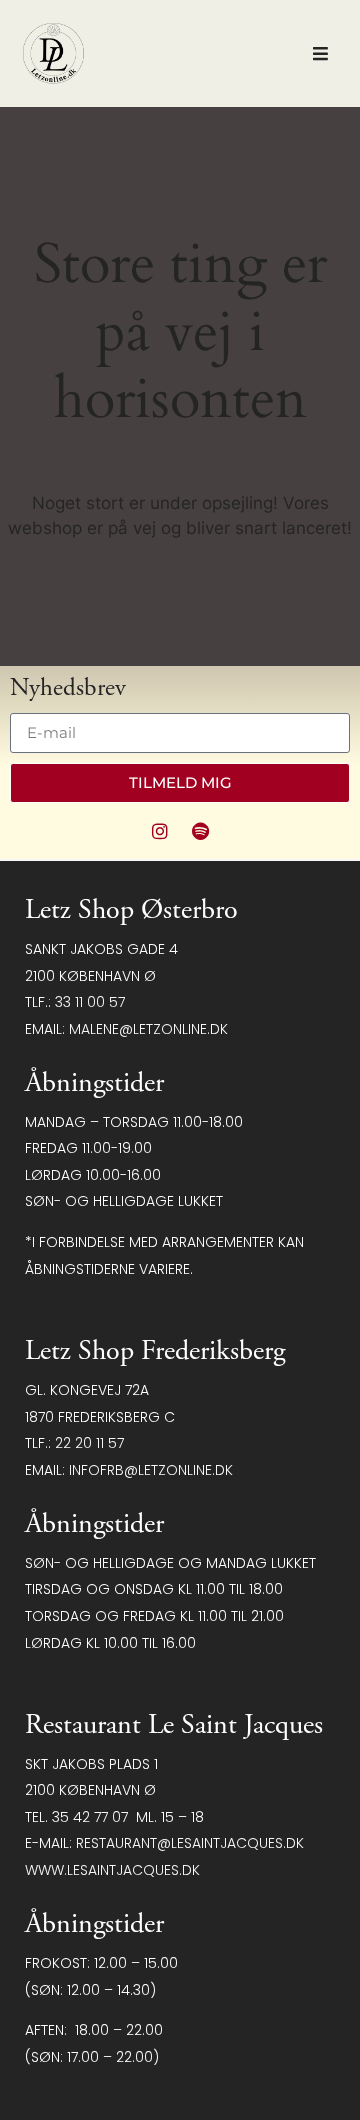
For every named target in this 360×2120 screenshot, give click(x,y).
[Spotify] (201, 831)
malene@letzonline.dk (148, 1029)
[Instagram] (160, 831)
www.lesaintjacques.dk (112, 1870)
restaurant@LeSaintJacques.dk (190, 1843)
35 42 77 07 (90, 1817)
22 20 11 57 (89, 1443)
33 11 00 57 (90, 1002)
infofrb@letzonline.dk (151, 1470)
